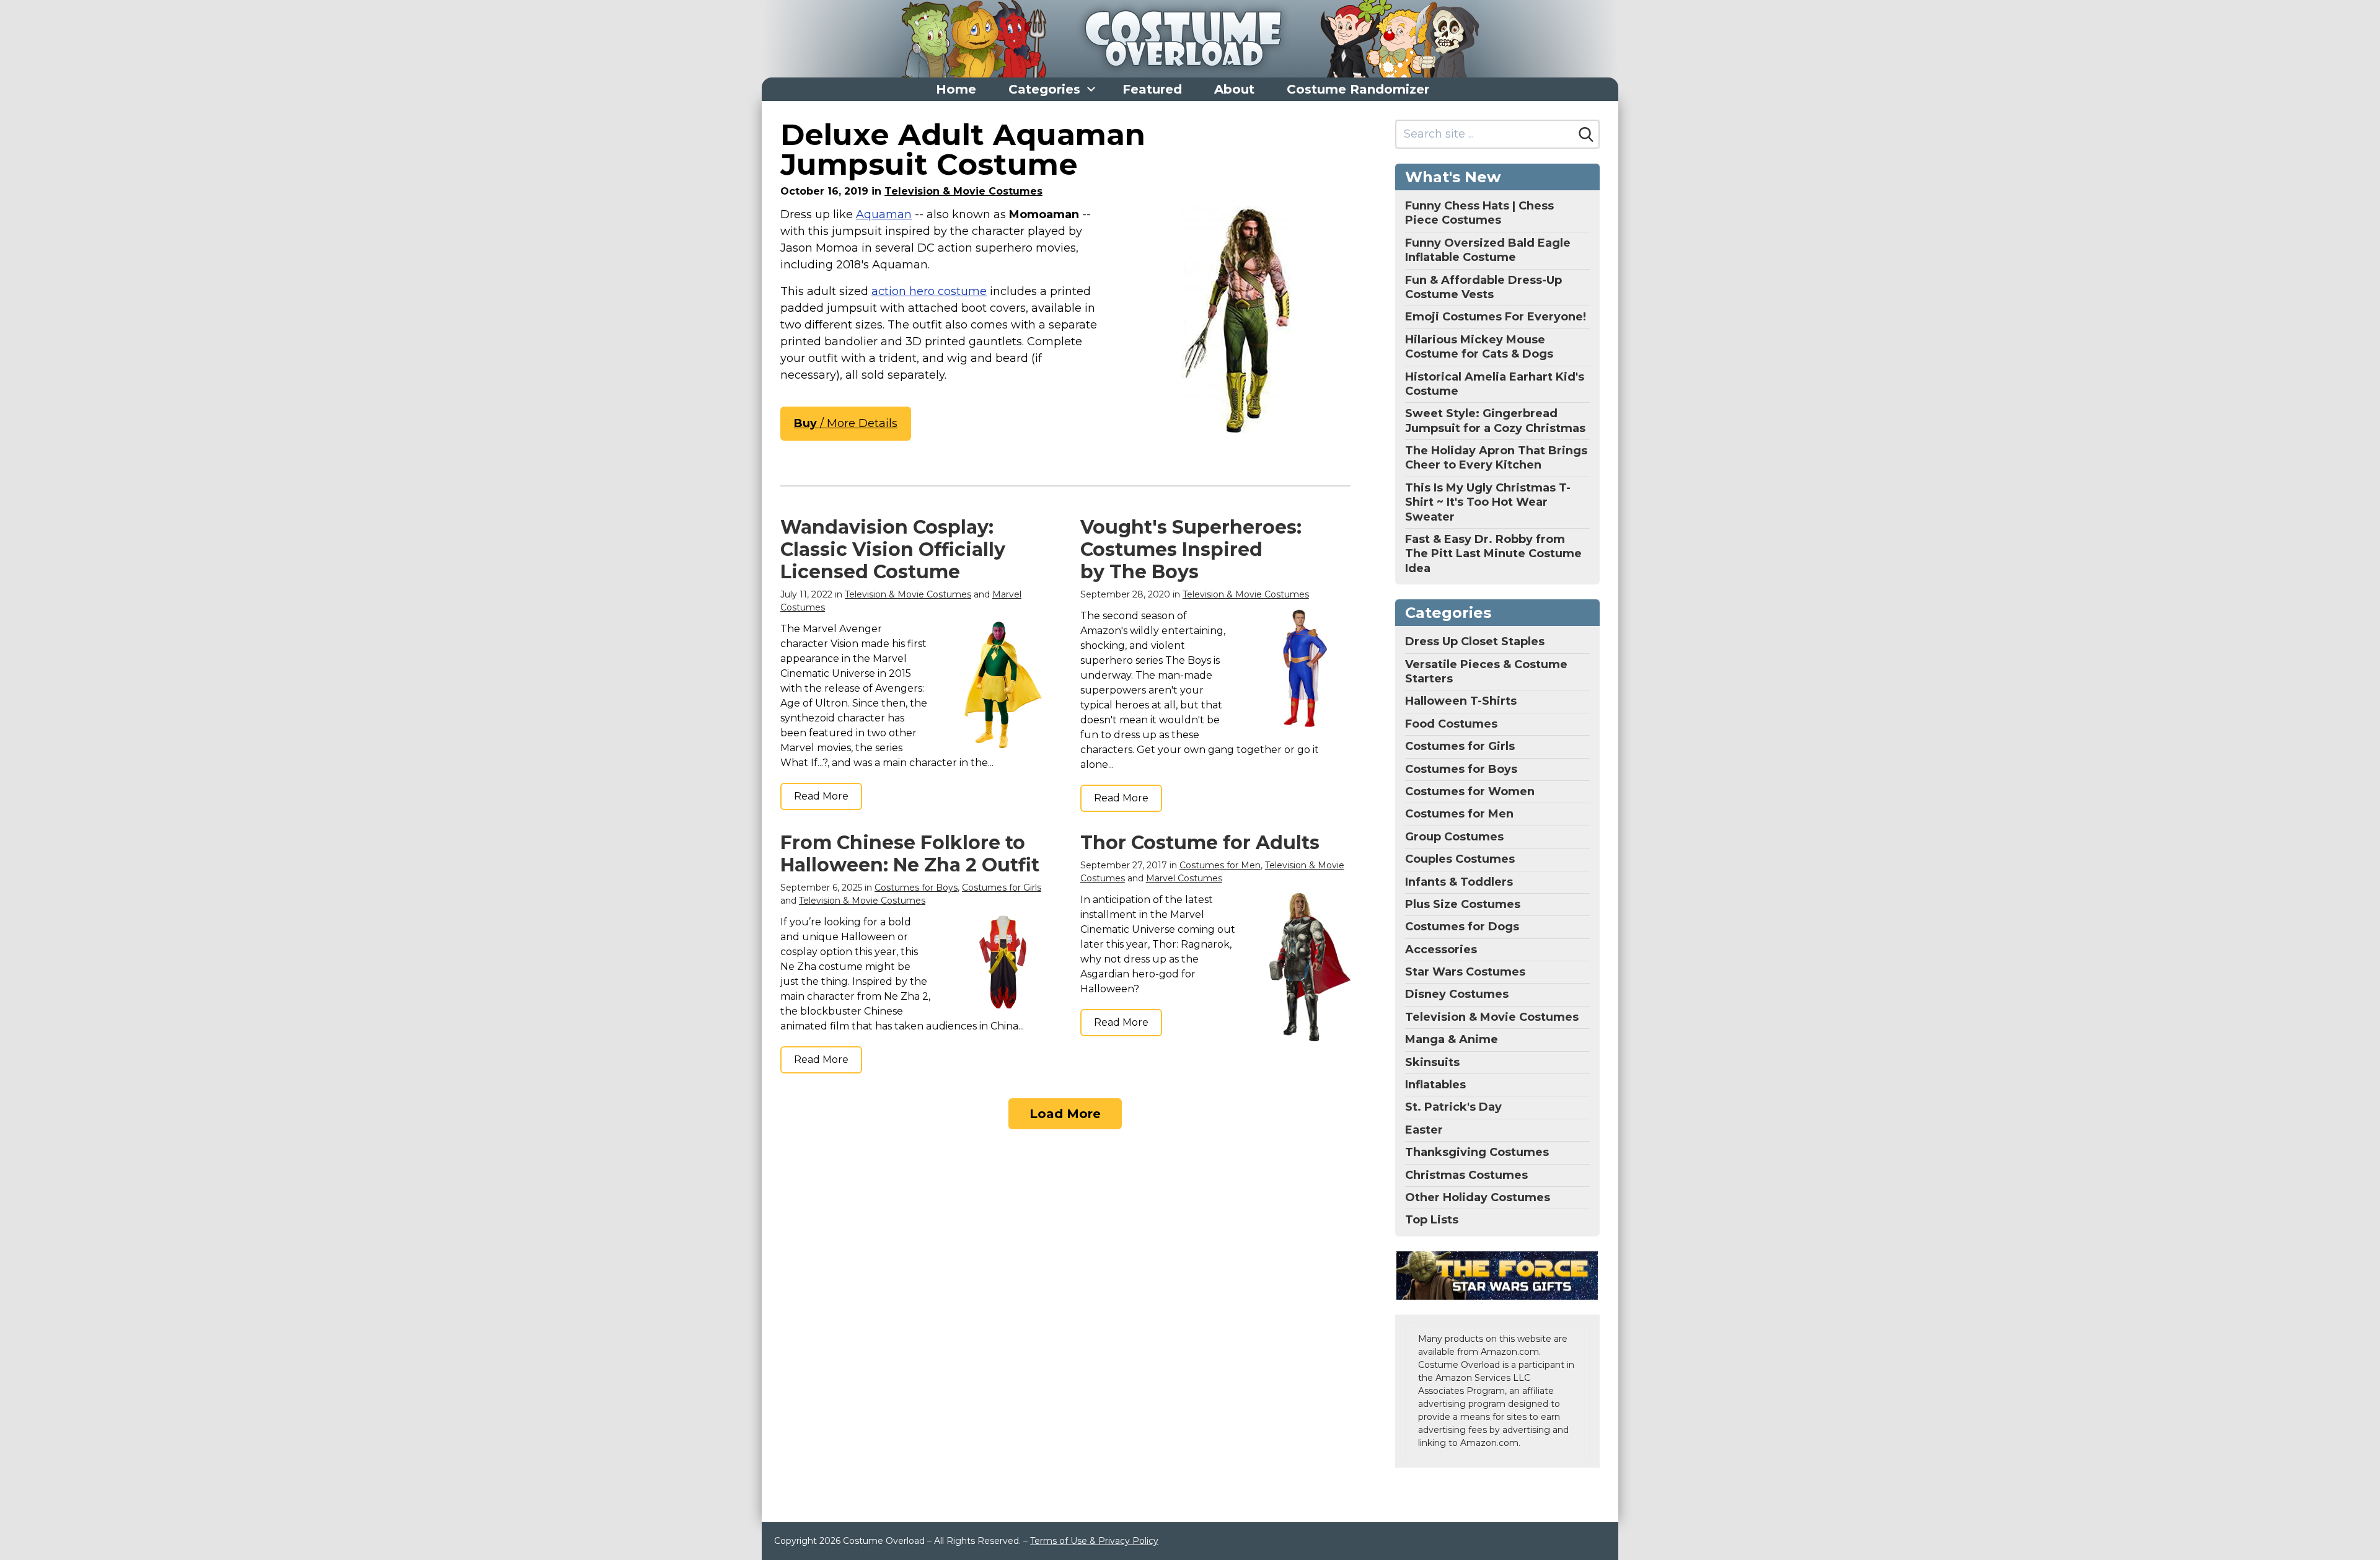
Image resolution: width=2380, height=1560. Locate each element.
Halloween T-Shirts (1461, 701)
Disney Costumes (1457, 994)
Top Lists (1432, 1220)
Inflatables (1435, 1085)
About (1234, 89)
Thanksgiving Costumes (1477, 1152)
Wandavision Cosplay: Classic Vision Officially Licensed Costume (893, 549)
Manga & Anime (1452, 1039)
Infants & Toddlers (1459, 882)
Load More (1065, 1114)
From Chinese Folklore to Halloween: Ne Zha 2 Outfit (910, 854)
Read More (821, 796)
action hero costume (929, 291)
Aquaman (884, 214)
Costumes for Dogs (1462, 927)
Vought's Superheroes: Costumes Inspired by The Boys (1191, 549)
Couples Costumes (1460, 859)
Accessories (1441, 950)
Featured (1152, 89)
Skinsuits (1432, 1062)
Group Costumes (1454, 837)
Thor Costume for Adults (1200, 843)
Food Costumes (1451, 724)
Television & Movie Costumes (963, 191)
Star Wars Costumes (1465, 972)
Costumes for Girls (1002, 888)
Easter (1424, 1130)
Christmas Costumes (1466, 1175)
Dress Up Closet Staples (1475, 641)
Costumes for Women (1470, 791)
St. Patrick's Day (1453, 1107)
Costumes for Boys (916, 888)
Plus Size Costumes (1463, 904)
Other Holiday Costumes (1478, 1197)
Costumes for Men (1220, 865)
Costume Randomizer (1358, 89)
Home (956, 89)
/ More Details (846, 423)
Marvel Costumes (1184, 878)
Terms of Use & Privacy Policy (1094, 1541)
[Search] (1586, 134)
